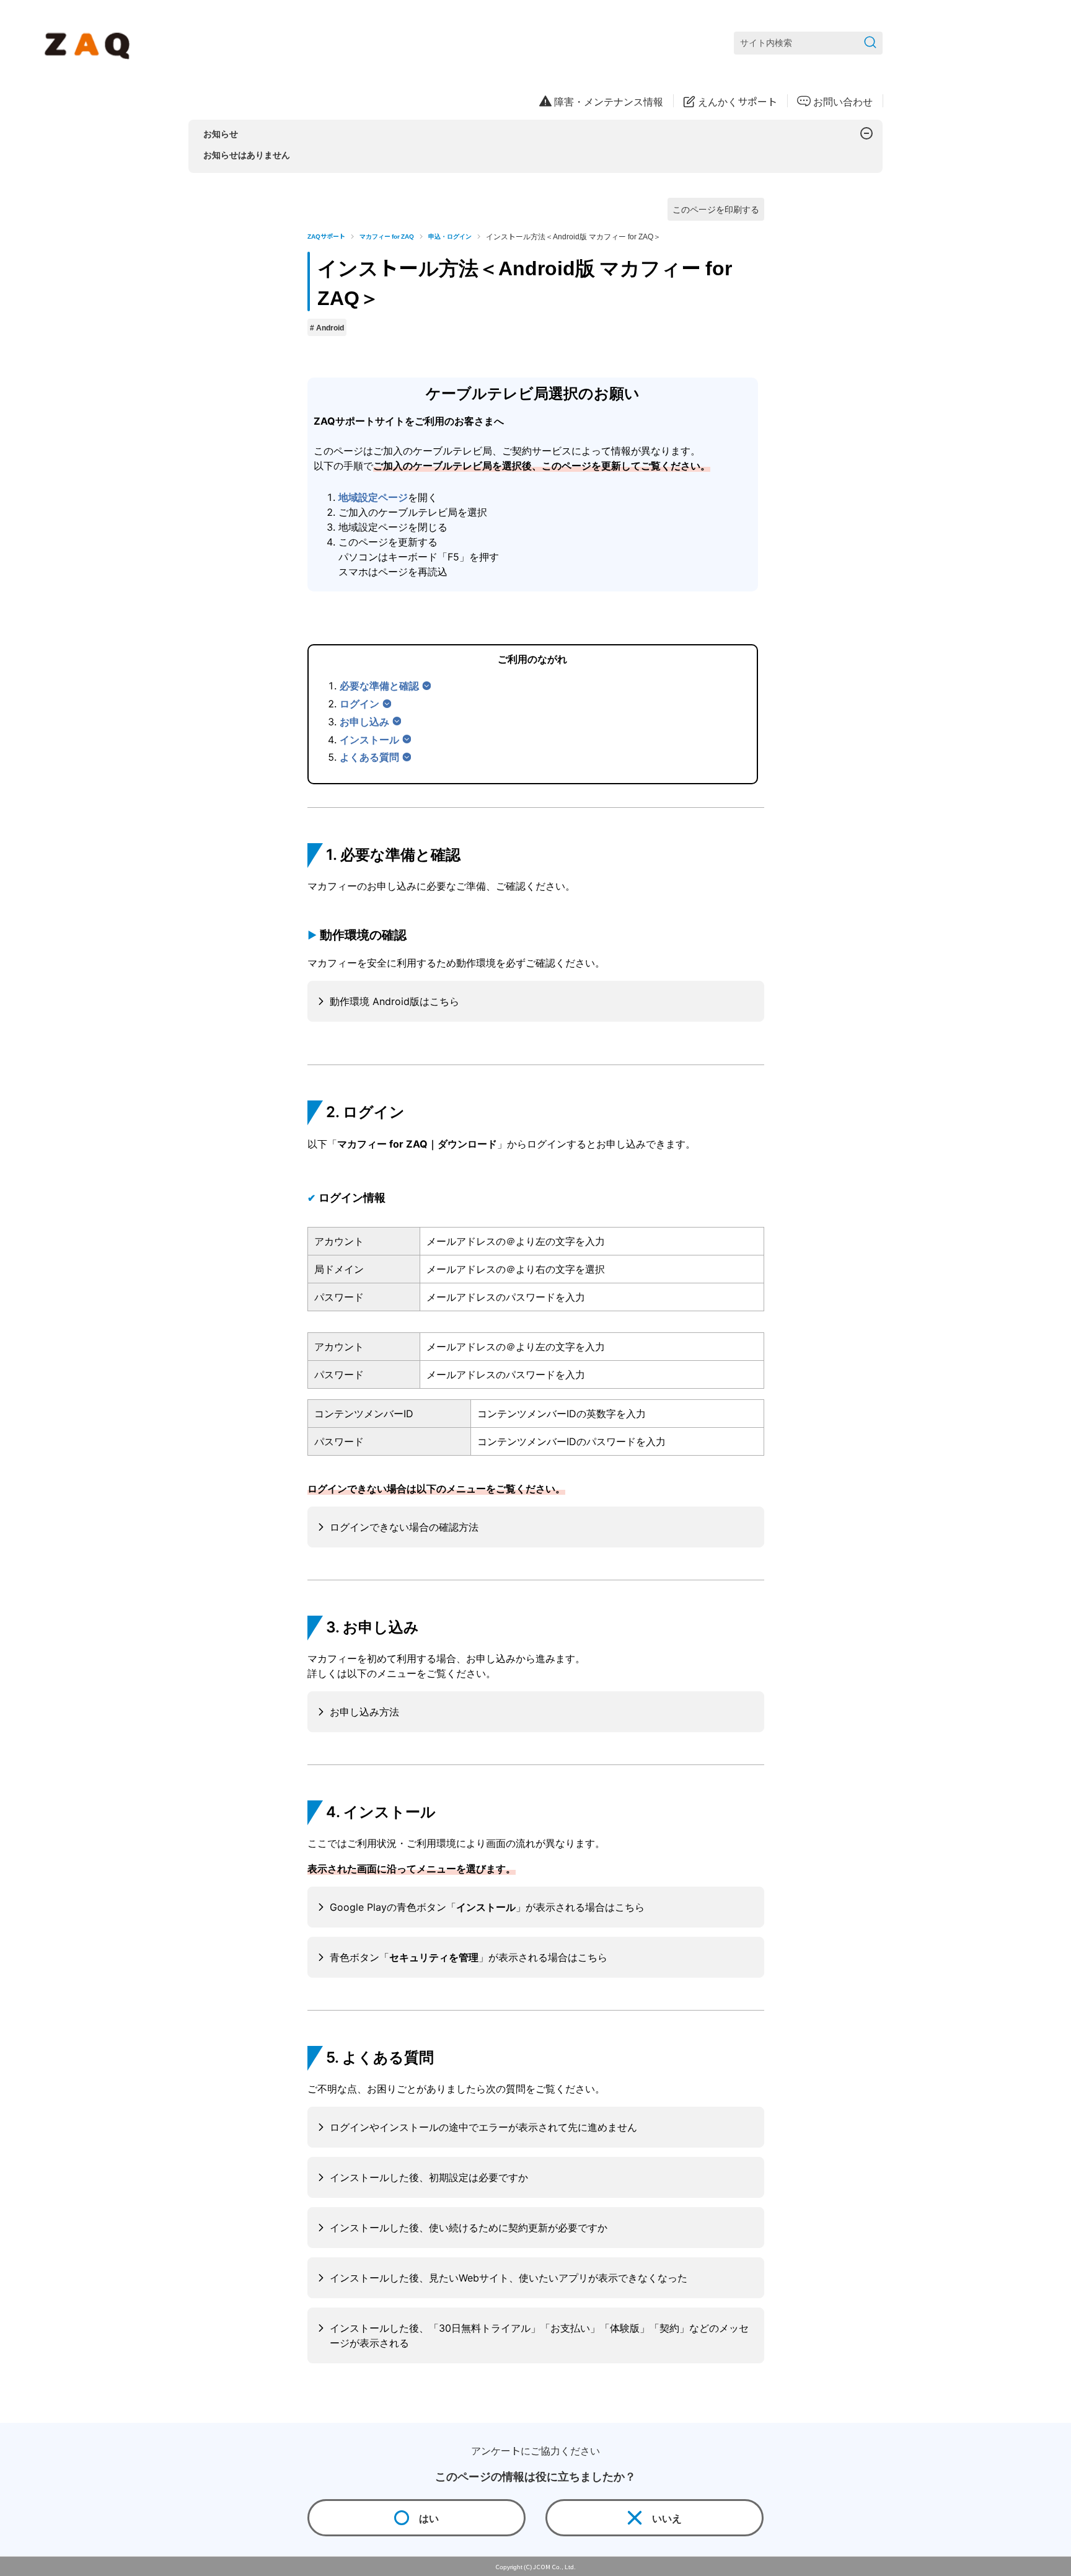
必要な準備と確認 (379, 686)
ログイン (359, 704)
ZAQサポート (326, 236)
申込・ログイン (450, 236)
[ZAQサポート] (90, 43)
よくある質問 (369, 757)
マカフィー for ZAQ (387, 236)
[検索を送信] (870, 43)
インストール (369, 740)
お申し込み (364, 722)
